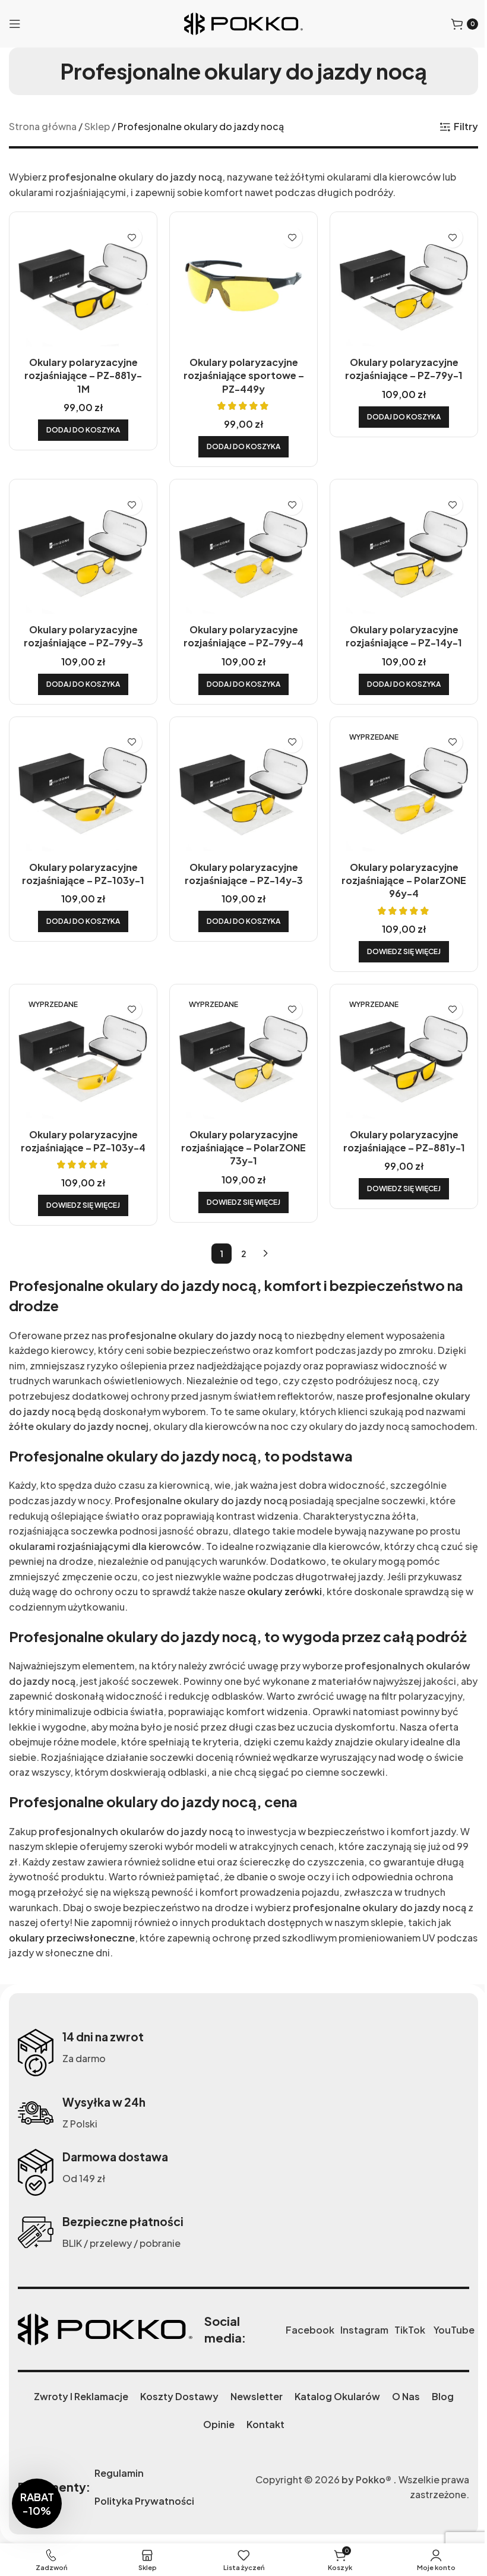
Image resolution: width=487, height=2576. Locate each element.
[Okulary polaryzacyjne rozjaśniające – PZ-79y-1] (404, 286)
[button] (83, 430)
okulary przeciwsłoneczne (72, 1938)
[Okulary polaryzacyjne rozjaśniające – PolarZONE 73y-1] (243, 1058)
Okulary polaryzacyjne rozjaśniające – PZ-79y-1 (404, 369)
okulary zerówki (284, 1591)
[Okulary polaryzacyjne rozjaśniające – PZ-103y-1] (83, 791)
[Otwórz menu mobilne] (15, 24)
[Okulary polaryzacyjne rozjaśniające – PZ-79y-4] (243, 553)
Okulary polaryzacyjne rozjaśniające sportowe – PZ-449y (244, 375)
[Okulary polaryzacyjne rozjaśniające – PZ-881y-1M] (83, 286)
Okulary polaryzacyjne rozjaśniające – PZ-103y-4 (83, 1141)
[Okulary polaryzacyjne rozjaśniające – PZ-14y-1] (404, 553)
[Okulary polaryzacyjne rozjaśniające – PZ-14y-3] (243, 791)
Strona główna (43, 126)
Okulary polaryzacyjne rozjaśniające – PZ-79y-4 (243, 636)
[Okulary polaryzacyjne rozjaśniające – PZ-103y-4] (83, 1058)
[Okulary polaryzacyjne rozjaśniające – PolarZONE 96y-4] (404, 791)
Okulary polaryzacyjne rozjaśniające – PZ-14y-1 (404, 636)
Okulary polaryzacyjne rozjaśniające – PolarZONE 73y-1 (243, 1148)
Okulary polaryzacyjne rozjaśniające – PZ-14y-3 (244, 874)
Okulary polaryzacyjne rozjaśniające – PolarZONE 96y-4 (404, 880)
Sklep (97, 126)
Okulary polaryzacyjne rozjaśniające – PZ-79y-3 (83, 636)
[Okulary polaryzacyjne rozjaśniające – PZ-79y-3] (83, 553)
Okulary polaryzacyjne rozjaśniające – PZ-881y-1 (404, 1141)
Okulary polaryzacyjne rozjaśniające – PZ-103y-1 (83, 874)
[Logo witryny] (243, 22)
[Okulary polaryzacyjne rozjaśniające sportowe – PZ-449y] (243, 286)
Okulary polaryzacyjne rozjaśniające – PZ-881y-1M (83, 375)
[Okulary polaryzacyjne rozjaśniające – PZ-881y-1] (404, 1058)
